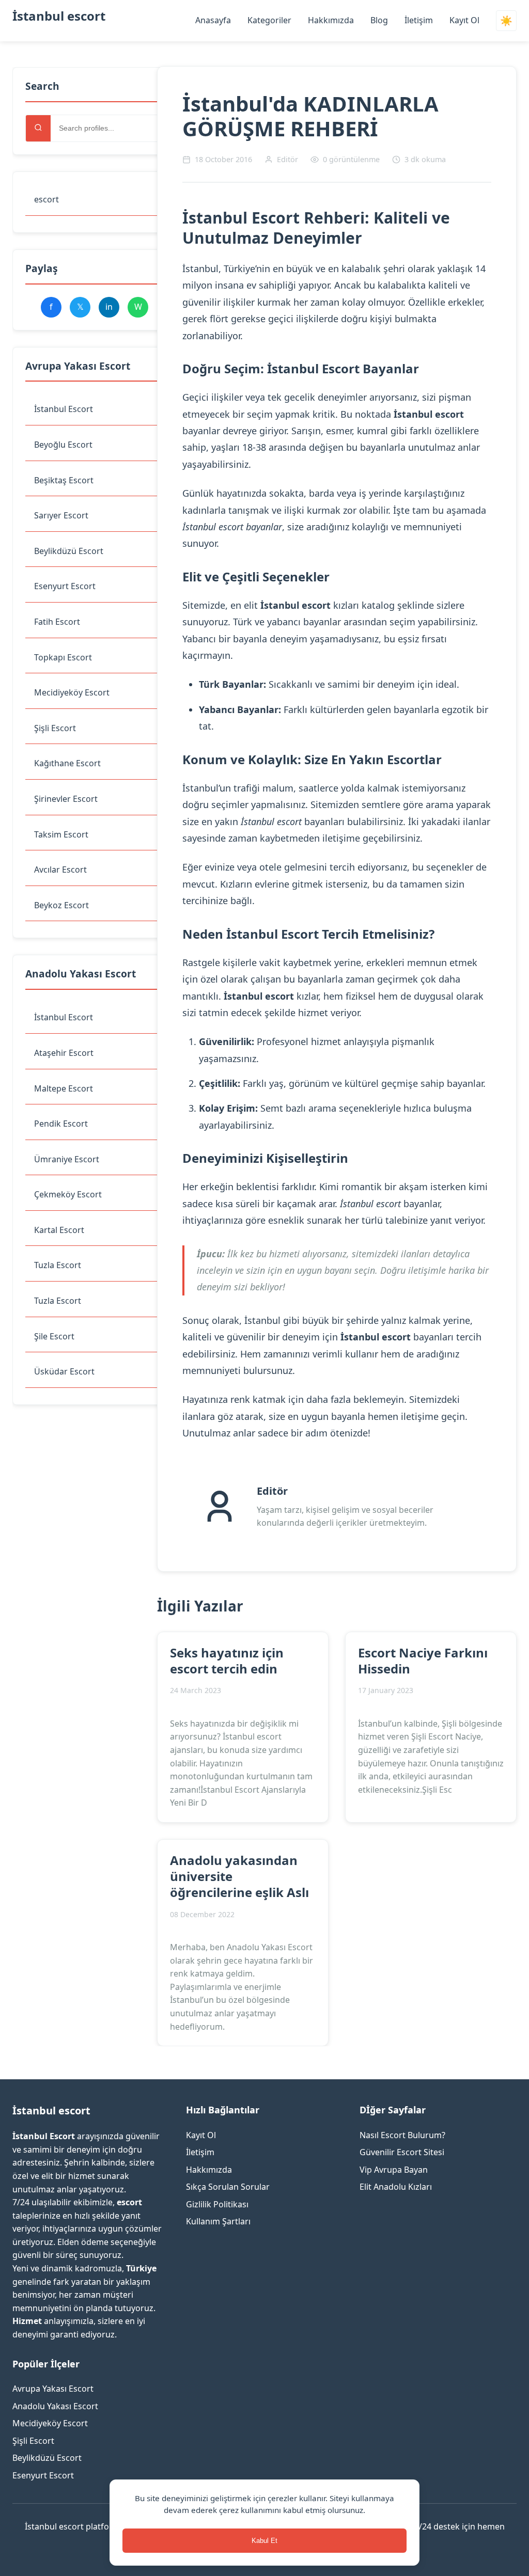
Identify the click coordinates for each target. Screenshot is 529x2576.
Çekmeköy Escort (68, 1194)
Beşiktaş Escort (64, 480)
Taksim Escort (61, 834)
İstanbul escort (59, 16)
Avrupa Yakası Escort (53, 2389)
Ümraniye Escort (67, 1159)
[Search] (38, 128)
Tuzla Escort (58, 1265)
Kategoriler (269, 20)
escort (46, 199)
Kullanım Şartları (218, 2221)
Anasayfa (213, 20)
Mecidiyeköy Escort (72, 692)
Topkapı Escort (63, 657)
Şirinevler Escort (66, 799)
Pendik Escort (61, 1124)
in (109, 307)
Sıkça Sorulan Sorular (228, 2187)
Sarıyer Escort (61, 515)
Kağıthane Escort (67, 763)
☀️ (506, 21)
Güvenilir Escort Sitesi (402, 2152)
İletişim (419, 20)
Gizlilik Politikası (217, 2204)
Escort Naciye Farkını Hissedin (423, 1661)
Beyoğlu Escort (63, 445)
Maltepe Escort (64, 1088)
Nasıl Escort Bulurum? (402, 2135)
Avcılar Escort (60, 870)
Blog (379, 20)
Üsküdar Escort (64, 1371)
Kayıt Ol (464, 20)
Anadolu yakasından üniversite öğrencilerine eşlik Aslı (239, 1876)
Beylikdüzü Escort (69, 551)
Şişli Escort (55, 728)
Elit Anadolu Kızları (396, 2187)
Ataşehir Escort (64, 1053)
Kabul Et (264, 2541)
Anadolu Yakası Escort (55, 2406)
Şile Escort (54, 1336)
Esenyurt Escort (65, 586)
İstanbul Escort (64, 409)
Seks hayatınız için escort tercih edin (227, 1661)
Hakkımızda (331, 20)
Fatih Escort (57, 622)
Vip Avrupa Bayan (394, 2170)
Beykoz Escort (61, 905)
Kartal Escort (59, 1230)
